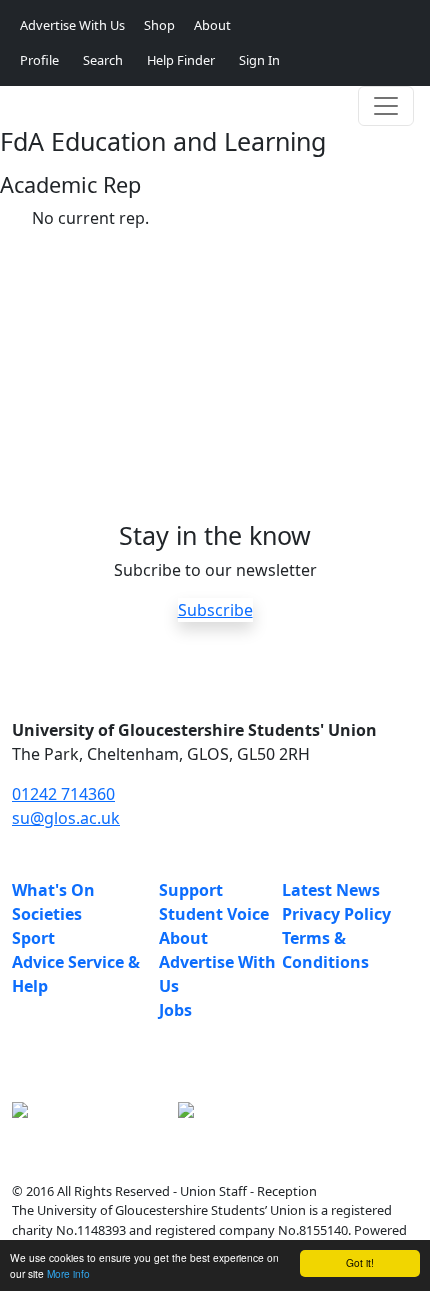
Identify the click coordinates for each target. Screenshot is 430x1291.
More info (68, 1273)
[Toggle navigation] (386, 106)
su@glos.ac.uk (66, 818)
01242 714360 (63, 794)
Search (103, 60)
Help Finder (181, 60)
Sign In (259, 60)
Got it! (360, 1262)
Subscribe (215, 610)
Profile (39, 60)
